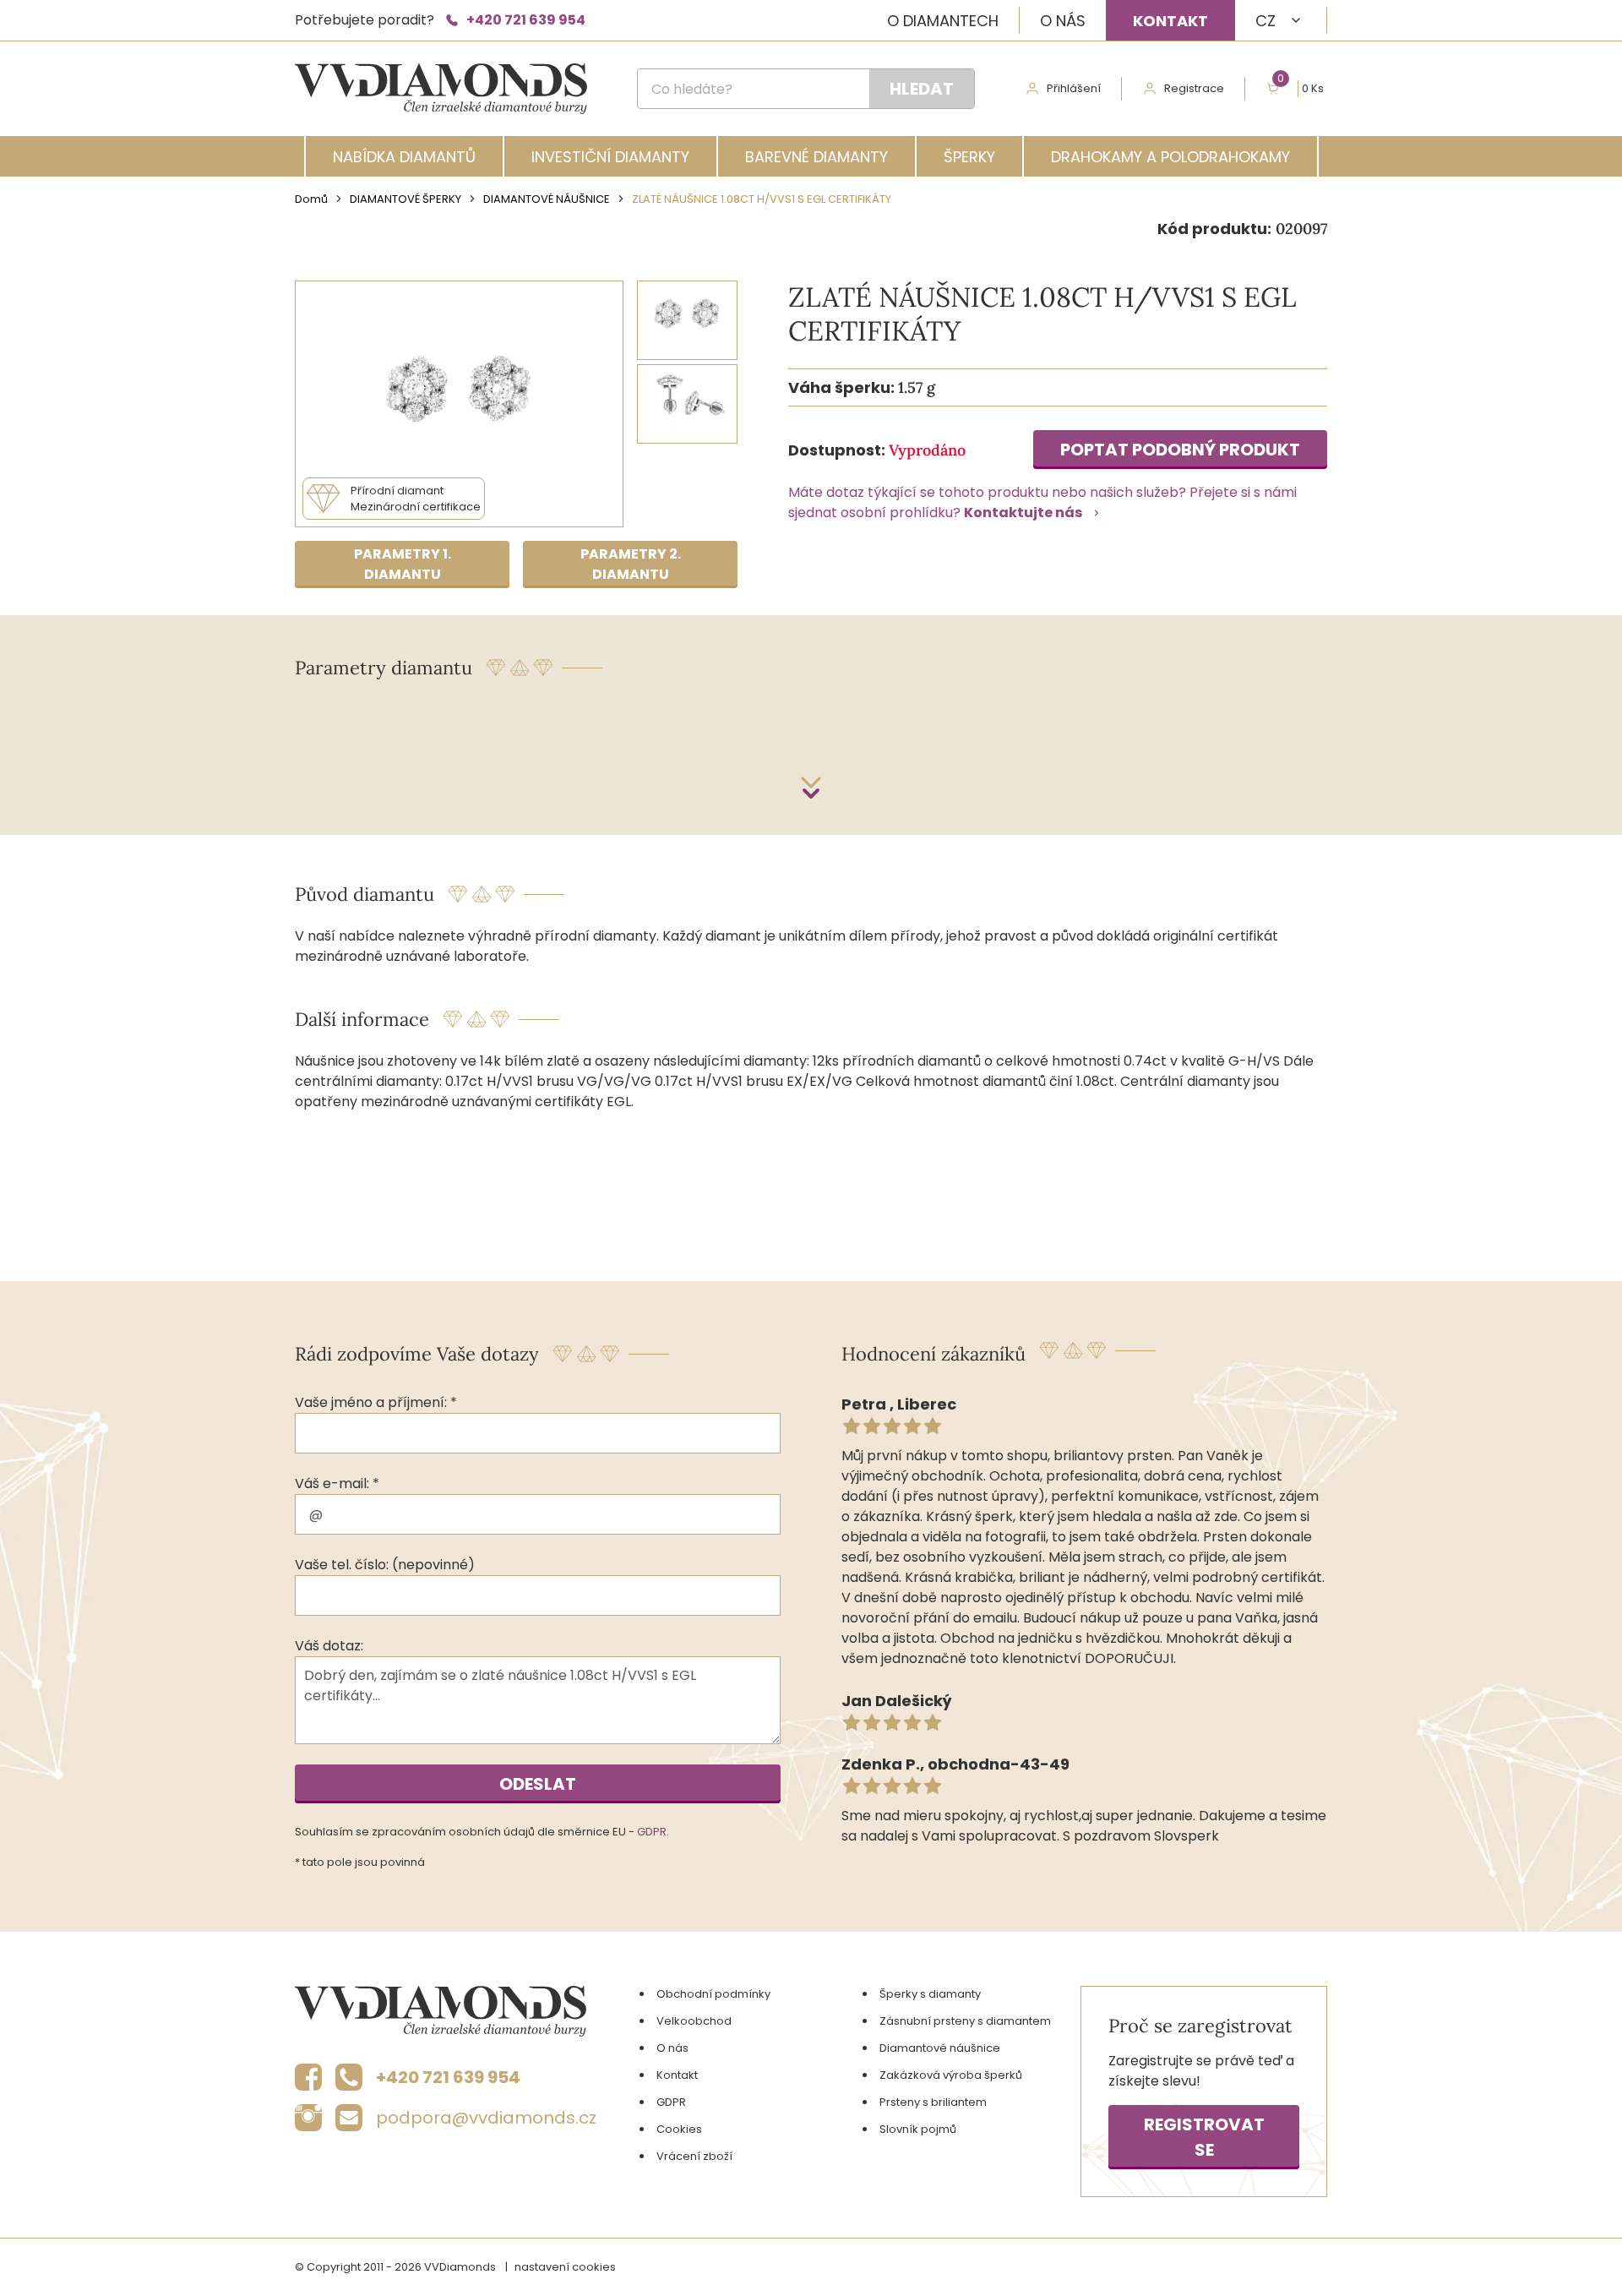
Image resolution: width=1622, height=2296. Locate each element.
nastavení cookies (565, 2267)
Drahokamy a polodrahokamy (1170, 157)
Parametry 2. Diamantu (631, 564)
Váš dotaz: (329, 1646)
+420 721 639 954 (526, 20)
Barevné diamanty (816, 157)
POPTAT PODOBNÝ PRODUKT (1180, 450)
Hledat (922, 89)
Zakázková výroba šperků (951, 2075)
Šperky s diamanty (930, 1994)
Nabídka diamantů (404, 157)
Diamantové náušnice (547, 199)
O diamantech (943, 21)
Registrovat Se (1204, 2137)
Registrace (1194, 88)
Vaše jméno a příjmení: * (376, 1402)
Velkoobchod (694, 2021)
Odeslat (538, 1784)
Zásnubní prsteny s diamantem (965, 2021)
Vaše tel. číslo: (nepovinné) (385, 1565)
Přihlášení (1074, 88)
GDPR (652, 1832)
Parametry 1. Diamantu (403, 564)
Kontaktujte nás (1023, 513)
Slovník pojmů (918, 2129)
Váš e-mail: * (337, 1483)
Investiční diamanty (610, 157)
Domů (311, 199)
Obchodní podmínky (713, 1994)
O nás (1063, 21)
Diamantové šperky (405, 199)
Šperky (969, 157)
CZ (1265, 21)
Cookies (679, 2129)
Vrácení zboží (694, 2156)
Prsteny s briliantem (933, 2102)
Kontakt (1170, 21)
